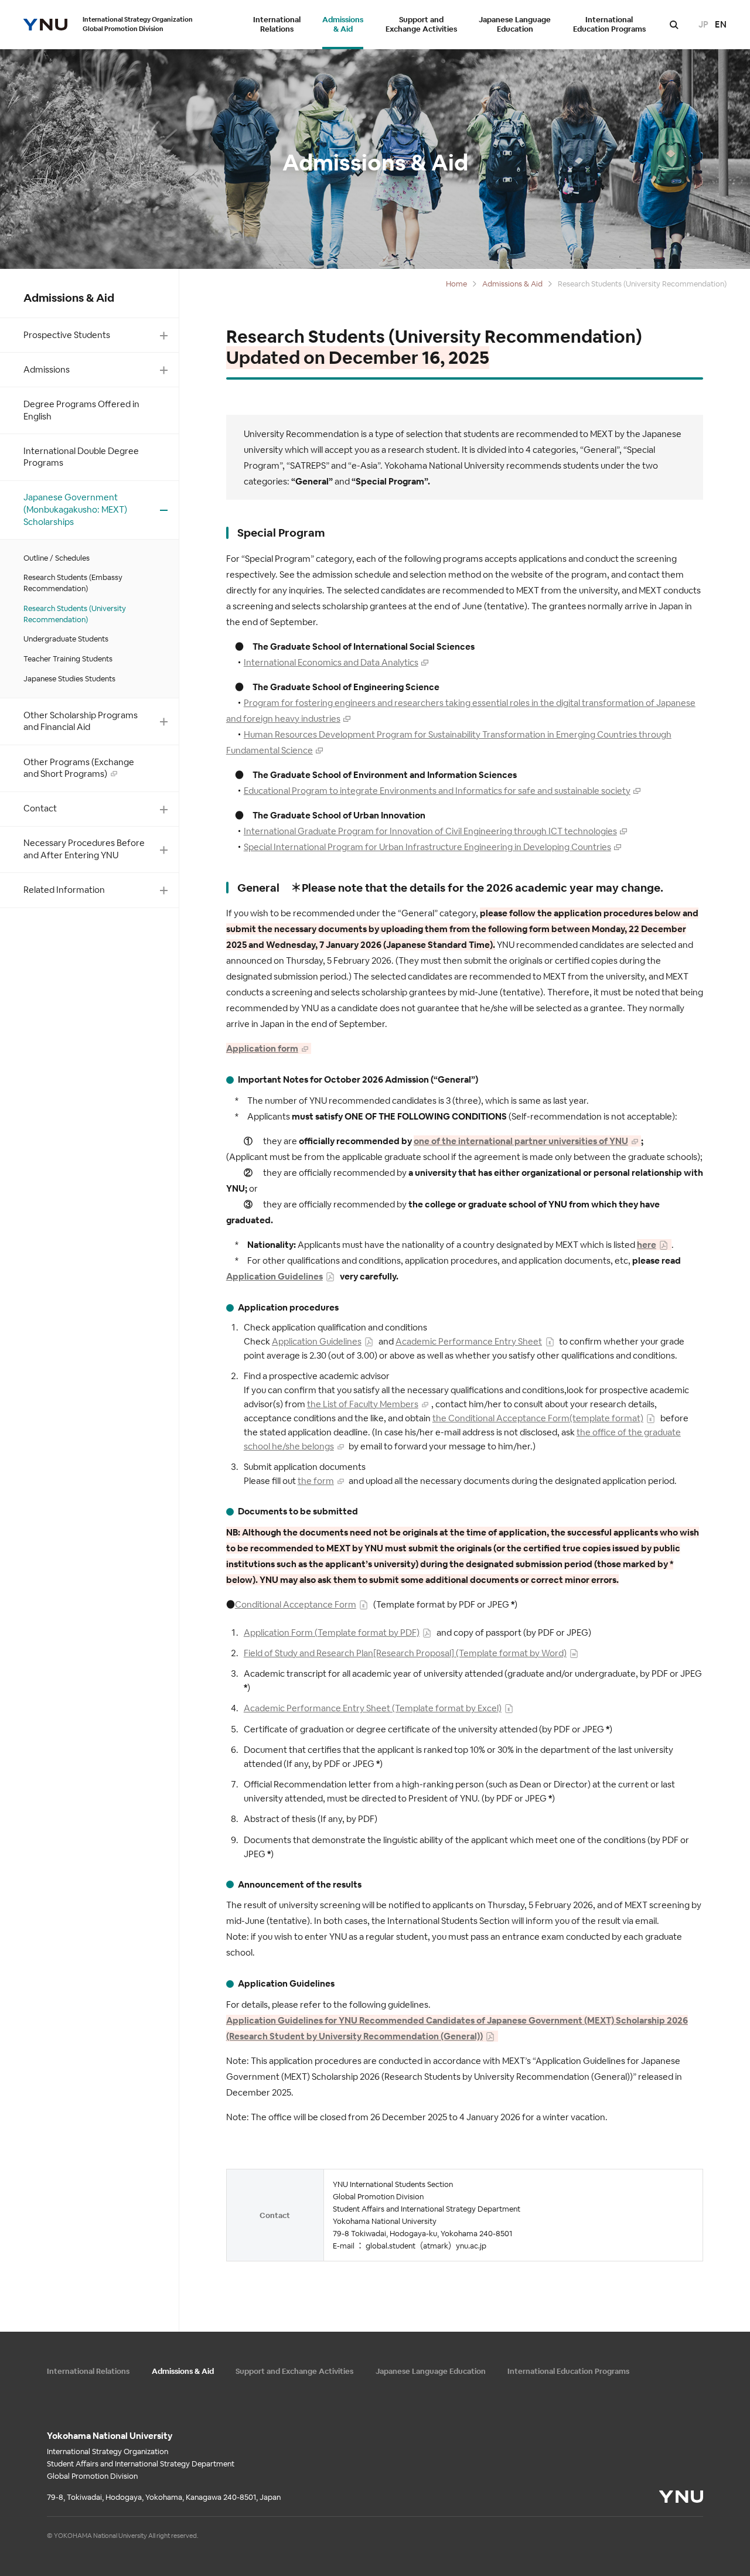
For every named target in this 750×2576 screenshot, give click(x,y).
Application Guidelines (275, 1276)
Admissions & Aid (343, 25)
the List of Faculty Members (363, 1404)
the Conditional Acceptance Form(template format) (538, 1418)
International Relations (277, 25)
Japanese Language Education (515, 25)
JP (703, 24)
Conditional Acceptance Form (296, 1604)
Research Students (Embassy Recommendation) (73, 583)
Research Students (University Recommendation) (75, 614)
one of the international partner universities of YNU (521, 1141)
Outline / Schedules (57, 558)
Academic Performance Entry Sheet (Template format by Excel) (373, 1708)
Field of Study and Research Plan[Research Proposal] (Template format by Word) (405, 1653)
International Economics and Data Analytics (331, 662)
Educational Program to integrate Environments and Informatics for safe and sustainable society (437, 791)
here (647, 1245)
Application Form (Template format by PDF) (332, 1632)
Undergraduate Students (66, 639)
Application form (262, 1048)
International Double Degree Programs (81, 457)
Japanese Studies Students (69, 679)
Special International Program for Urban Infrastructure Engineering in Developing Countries (427, 847)
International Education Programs (609, 25)
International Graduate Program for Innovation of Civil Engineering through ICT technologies (430, 831)
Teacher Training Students (68, 659)
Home (456, 284)
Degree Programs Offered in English (81, 410)
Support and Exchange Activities (421, 25)
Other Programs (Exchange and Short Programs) (79, 768)
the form (316, 1481)
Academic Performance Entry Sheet (469, 1341)
